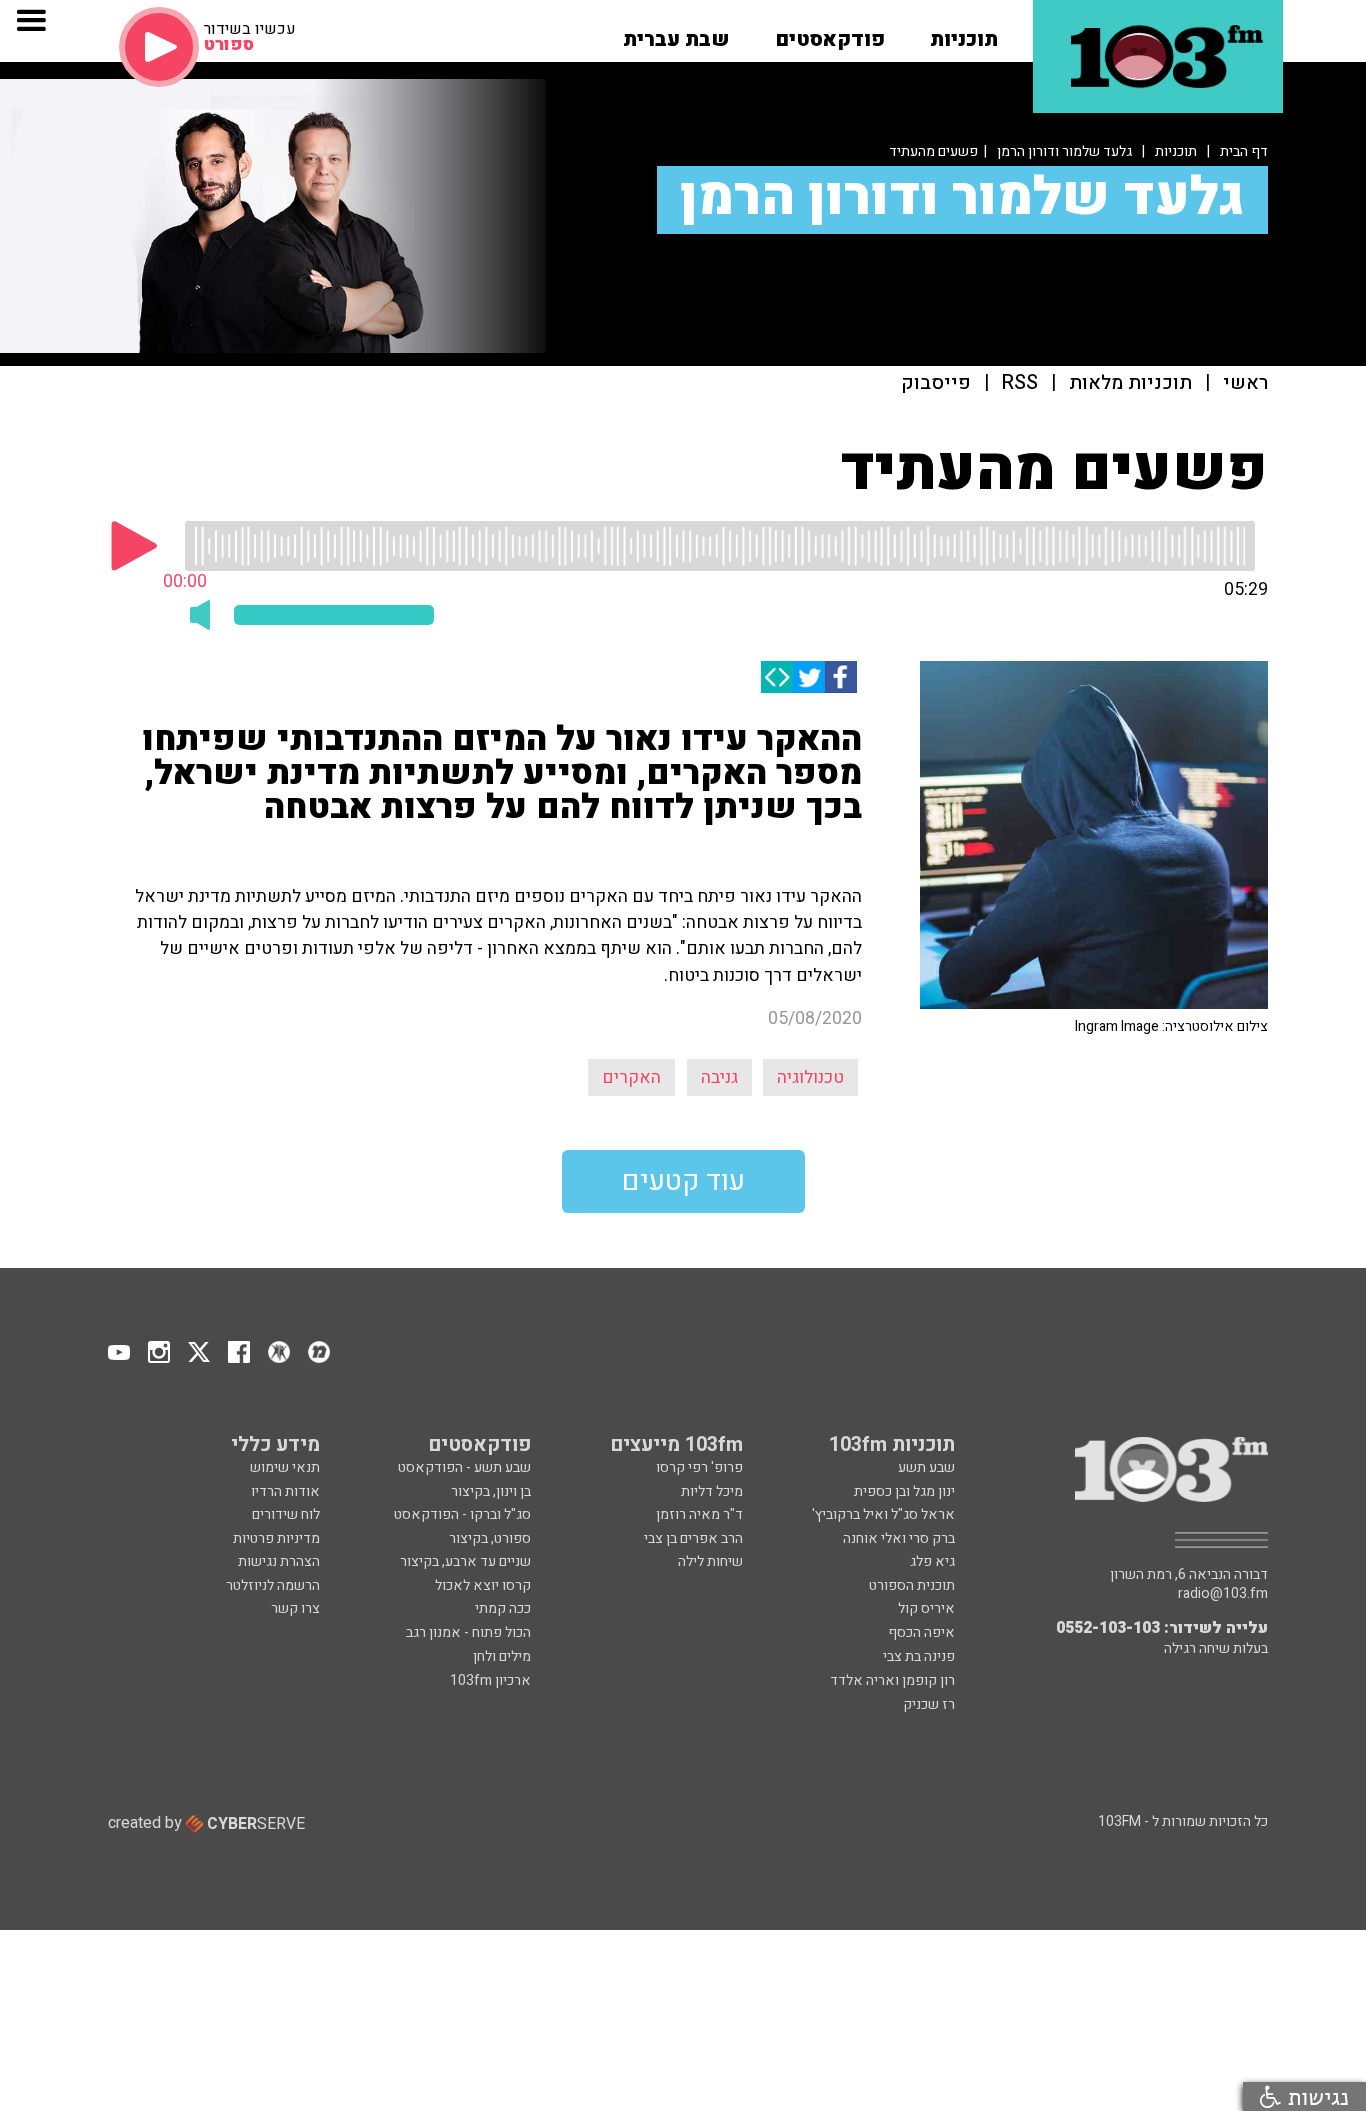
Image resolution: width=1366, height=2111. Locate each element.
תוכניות (1176, 151)
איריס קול (926, 1608)
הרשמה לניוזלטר (273, 1585)
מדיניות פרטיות (276, 1538)
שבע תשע (926, 1467)
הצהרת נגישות (279, 1561)
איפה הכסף (921, 1632)
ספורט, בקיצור (490, 1538)
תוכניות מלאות (1130, 383)
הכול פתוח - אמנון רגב (468, 1632)
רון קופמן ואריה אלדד (892, 1680)
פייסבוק (936, 383)
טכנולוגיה (810, 1077)
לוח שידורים (286, 1514)
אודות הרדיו (285, 1491)
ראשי (1245, 383)
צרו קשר (295, 1608)
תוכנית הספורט (912, 1585)
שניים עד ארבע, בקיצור (465, 1561)
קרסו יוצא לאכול (483, 1585)
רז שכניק (929, 1704)
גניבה (719, 1077)
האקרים (631, 1077)
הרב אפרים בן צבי (693, 1538)
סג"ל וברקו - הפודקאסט (462, 1514)
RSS (1020, 383)
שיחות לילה (710, 1561)
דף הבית (1244, 151)
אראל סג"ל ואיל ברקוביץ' (883, 1514)
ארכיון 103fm (490, 1680)
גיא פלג (932, 1561)
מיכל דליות (712, 1491)
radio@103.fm (1223, 1594)
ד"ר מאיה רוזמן (699, 1514)
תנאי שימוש (285, 1467)
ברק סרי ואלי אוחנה (899, 1538)
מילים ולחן (502, 1656)
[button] (964, 33)
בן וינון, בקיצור (491, 1491)
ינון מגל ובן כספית (904, 1491)
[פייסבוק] (841, 677)
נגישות (1315, 2096)
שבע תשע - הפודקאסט (464, 1467)
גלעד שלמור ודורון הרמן (1064, 151)
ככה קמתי (503, 1608)
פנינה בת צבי (919, 1656)
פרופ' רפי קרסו (699, 1467)
